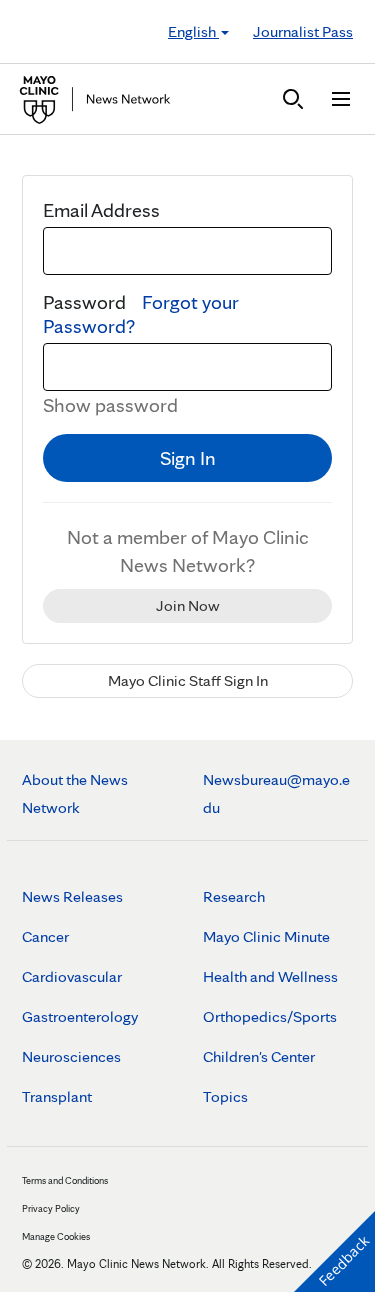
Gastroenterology (80, 1016)
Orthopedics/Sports (270, 1016)
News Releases (72, 896)
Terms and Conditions (65, 1180)
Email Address (101, 210)
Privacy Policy (51, 1208)
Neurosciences (71, 1056)
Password (141, 314)
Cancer (45, 936)
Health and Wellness (270, 976)
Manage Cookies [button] (56, 1236)
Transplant (57, 1096)
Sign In (188, 458)
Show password (110, 405)
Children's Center (259, 1056)
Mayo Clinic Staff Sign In (188, 680)
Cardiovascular (72, 976)
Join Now (188, 605)
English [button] (193, 31)
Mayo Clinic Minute (266, 936)
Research (234, 896)
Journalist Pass (303, 31)
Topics (225, 1096)
